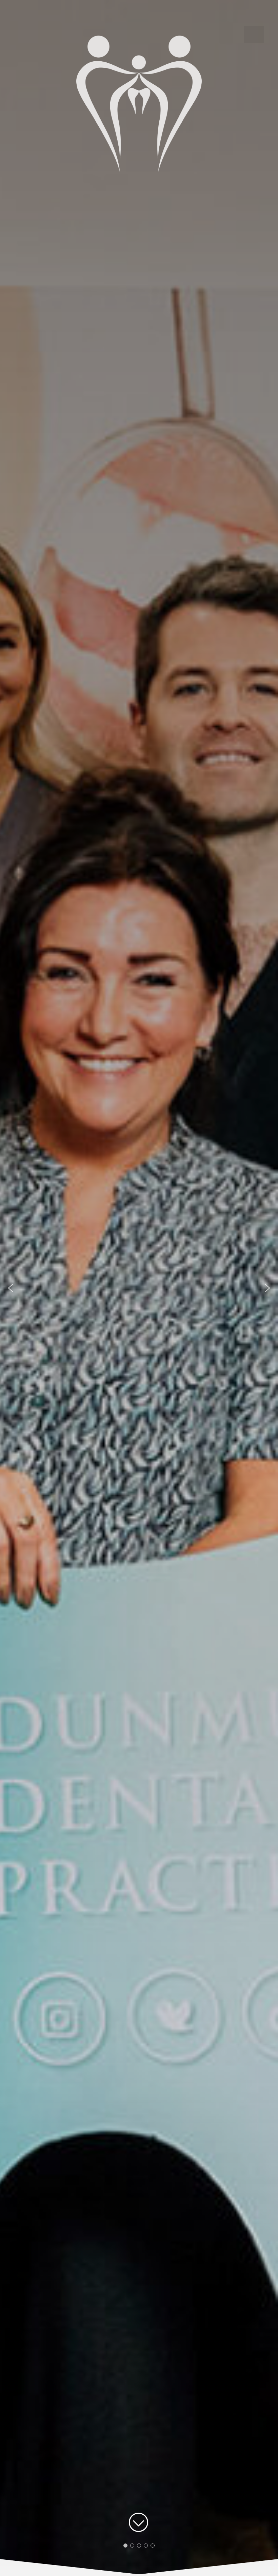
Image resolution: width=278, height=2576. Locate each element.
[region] (139, 1288)
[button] (11, 1288)
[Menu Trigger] (254, 34)
